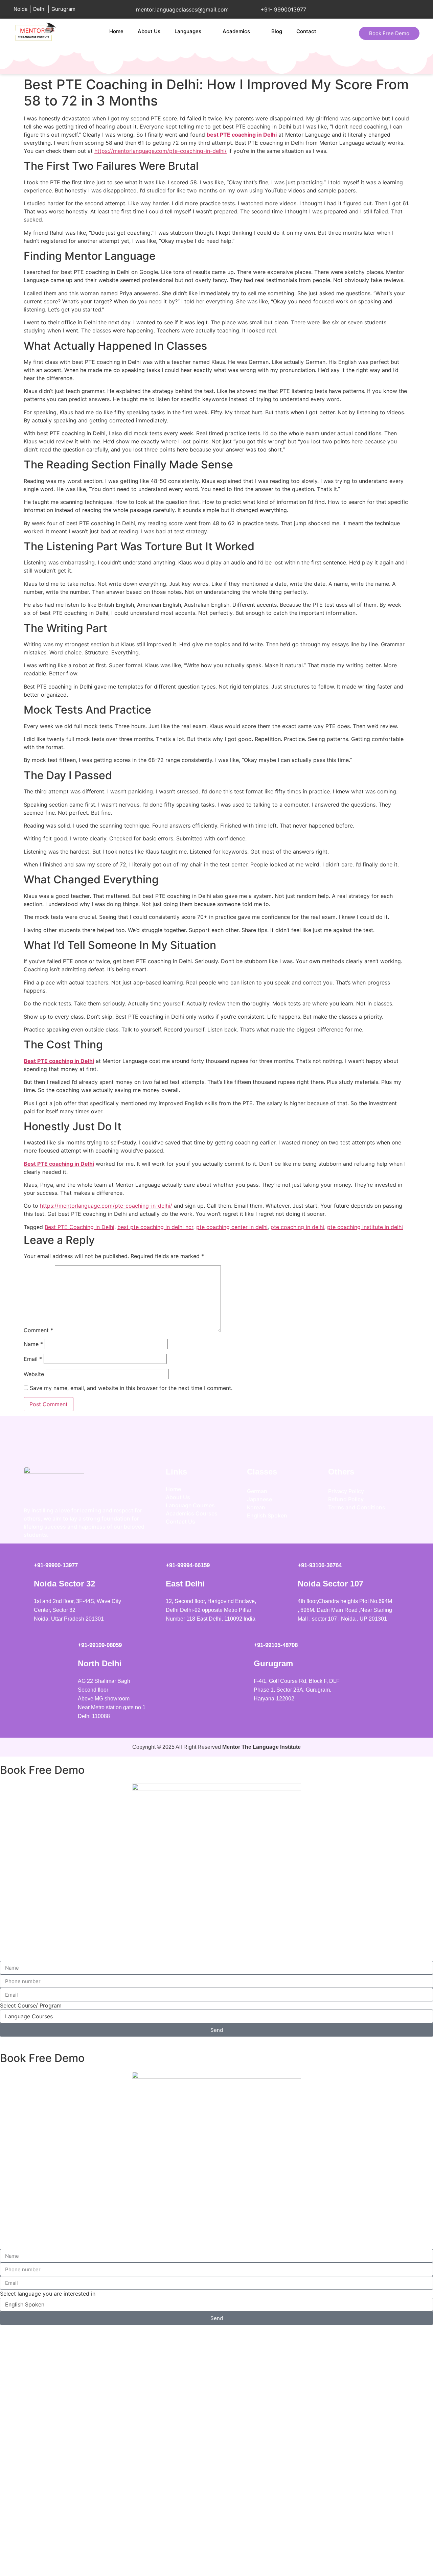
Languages (188, 31)
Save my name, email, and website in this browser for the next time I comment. (131, 1388)
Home (116, 31)
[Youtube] (377, 1530)
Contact (306, 31)
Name (33, 1344)
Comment (38, 1330)
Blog (277, 31)
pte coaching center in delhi (232, 1227)
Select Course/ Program (31, 2005)
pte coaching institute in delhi (365, 1227)
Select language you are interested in (48, 2294)
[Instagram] (337, 1530)
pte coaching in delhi (297, 1227)
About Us (149, 31)
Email (33, 1359)
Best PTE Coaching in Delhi (79, 1227)
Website (34, 1374)
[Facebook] (357, 1530)
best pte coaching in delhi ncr (155, 1227)
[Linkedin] (397, 1530)
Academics (236, 31)
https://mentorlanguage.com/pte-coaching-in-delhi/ (161, 151)
